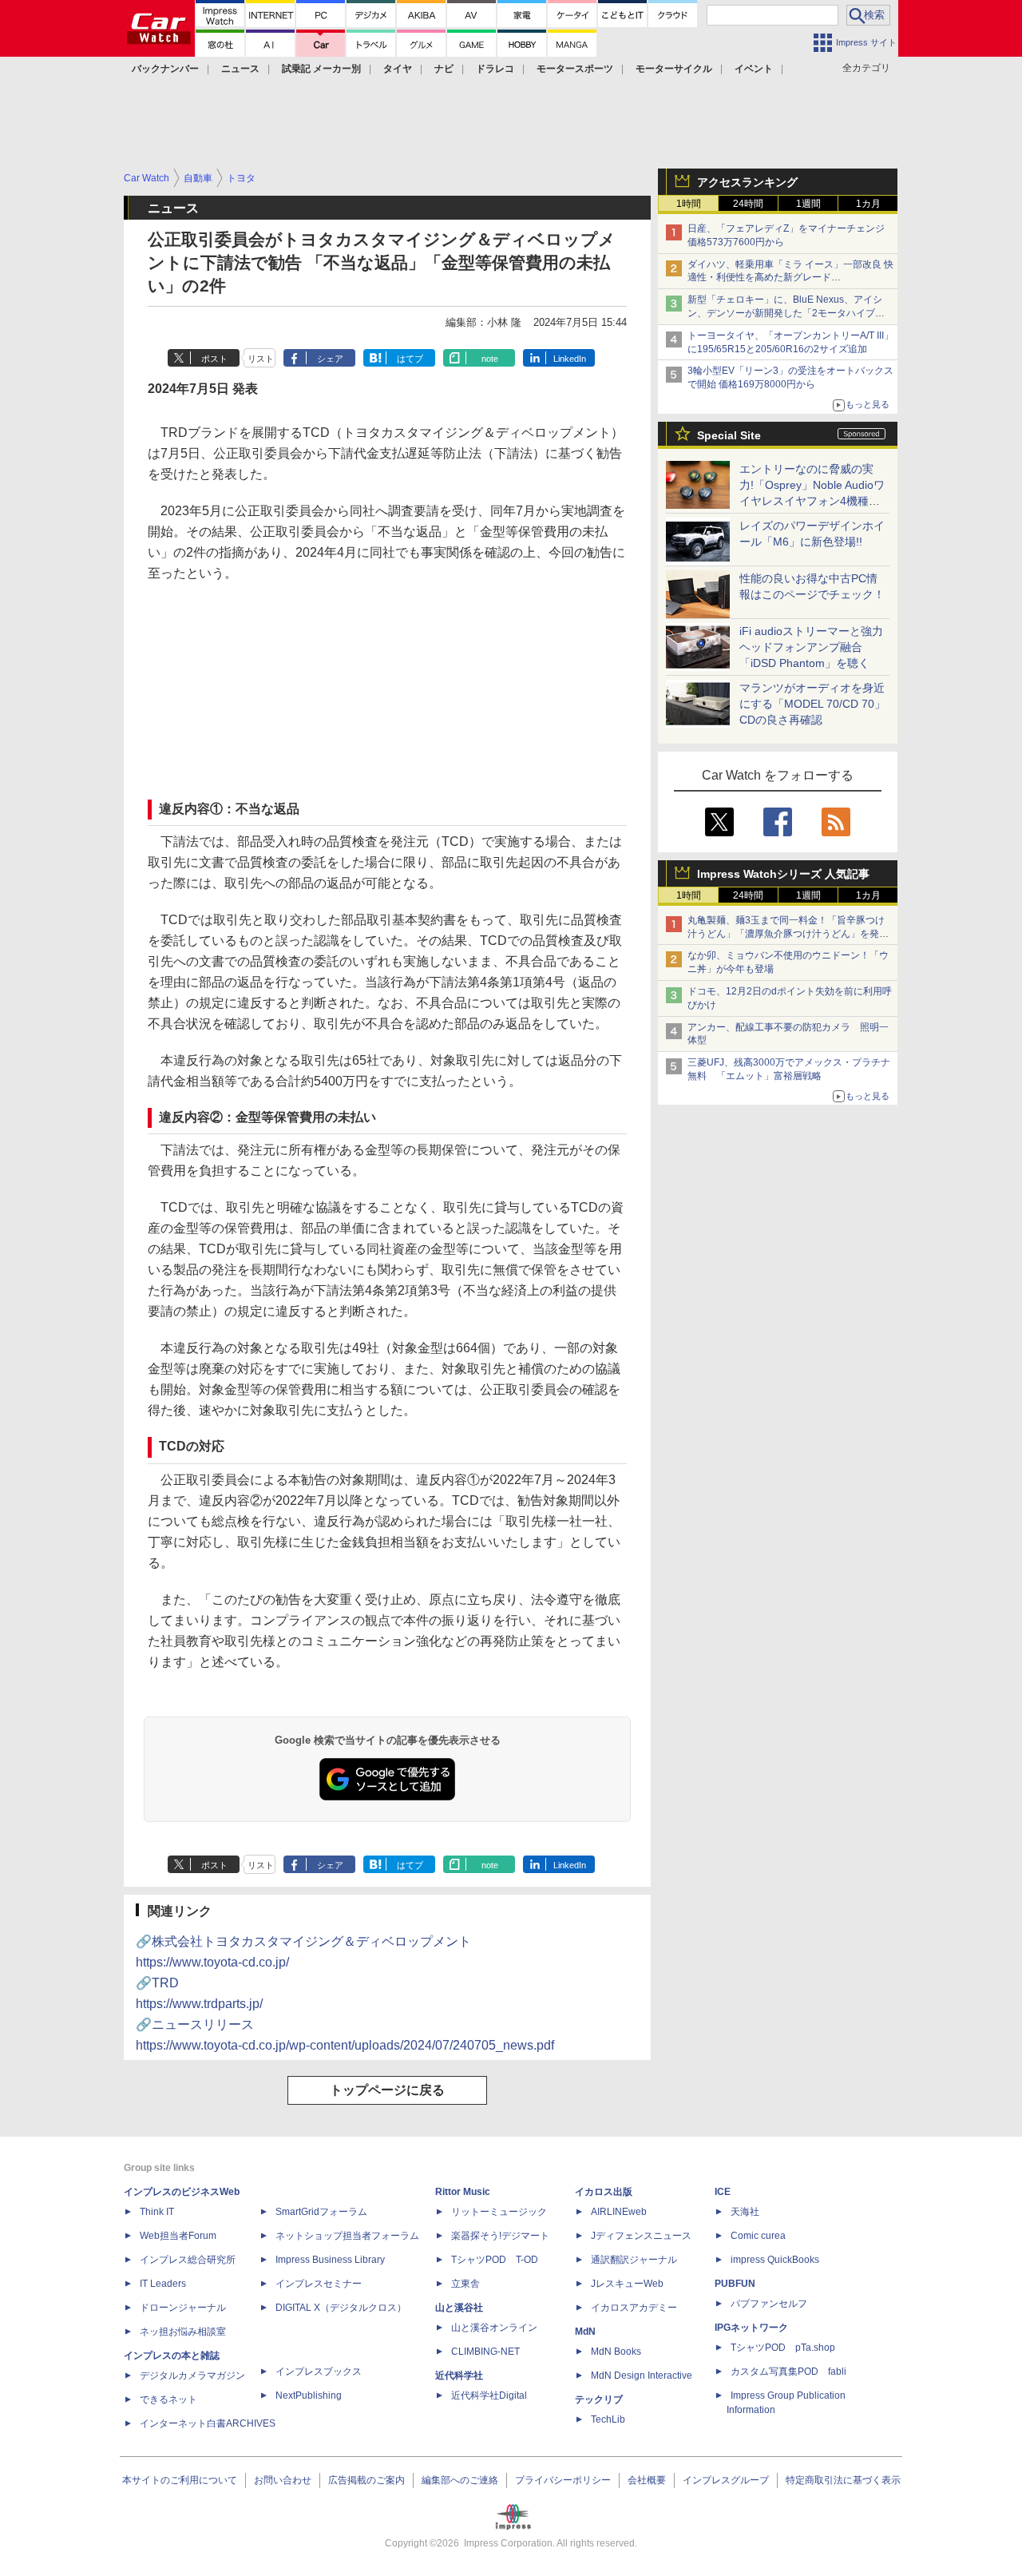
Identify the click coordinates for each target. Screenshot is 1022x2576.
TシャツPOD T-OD (495, 2260)
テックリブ (599, 2399)
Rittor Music (463, 2192)
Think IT (157, 2212)
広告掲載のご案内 (366, 2480)
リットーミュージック (499, 2212)
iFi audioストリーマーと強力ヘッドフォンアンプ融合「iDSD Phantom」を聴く (811, 647)
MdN (585, 2332)
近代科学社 (459, 2376)
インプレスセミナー (319, 2284)
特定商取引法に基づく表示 (843, 2480)
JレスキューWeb (627, 2284)
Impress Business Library (330, 2260)
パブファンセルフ (769, 2304)
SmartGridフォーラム (321, 2212)
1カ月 (868, 204)
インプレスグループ (726, 2480)
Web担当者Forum (178, 2236)
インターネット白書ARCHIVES (208, 2423)
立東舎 (465, 2284)
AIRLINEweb (619, 2212)
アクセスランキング (747, 182)
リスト (261, 359)
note (490, 359)
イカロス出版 (604, 2192)
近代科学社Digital (489, 2395)
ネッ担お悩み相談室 (183, 2332)
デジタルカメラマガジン (192, 2376)
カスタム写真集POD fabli (788, 2372)
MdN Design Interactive (642, 2376)
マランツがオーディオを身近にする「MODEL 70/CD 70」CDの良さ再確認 (812, 704)
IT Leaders (163, 2284)
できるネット (168, 2399)
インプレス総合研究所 (188, 2260)
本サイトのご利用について (180, 2480)
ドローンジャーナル (183, 2308)
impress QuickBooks (775, 2260)
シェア (330, 359)
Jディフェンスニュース (641, 2236)
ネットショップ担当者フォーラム (347, 2236)
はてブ (410, 359)
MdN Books (616, 2352)
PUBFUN (735, 2284)
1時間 (689, 204)
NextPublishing (309, 2395)
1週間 (808, 204)
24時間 (748, 204)
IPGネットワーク (751, 2328)
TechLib (608, 2419)
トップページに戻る (387, 2090)
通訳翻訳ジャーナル (634, 2260)
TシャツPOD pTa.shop (783, 2348)
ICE (723, 2192)
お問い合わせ (283, 2480)
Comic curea (758, 2236)
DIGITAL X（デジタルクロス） (341, 2308)
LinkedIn (570, 359)
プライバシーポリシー (563, 2480)
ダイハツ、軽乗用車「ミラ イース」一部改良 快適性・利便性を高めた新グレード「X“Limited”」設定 (790, 278)
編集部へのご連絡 (460, 2480)
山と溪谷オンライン (494, 2328)
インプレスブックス (319, 2372)
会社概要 (647, 2480)
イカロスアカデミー (634, 2308)
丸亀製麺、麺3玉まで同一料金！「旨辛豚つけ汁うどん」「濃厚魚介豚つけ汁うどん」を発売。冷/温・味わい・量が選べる (786, 934)
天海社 (745, 2212)
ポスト (214, 359)
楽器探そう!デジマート (500, 2236)
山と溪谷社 (459, 2308)
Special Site (729, 435)
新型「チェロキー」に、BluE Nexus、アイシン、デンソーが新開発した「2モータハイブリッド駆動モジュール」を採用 (786, 313)
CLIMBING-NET (485, 2352)
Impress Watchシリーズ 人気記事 (783, 874)
